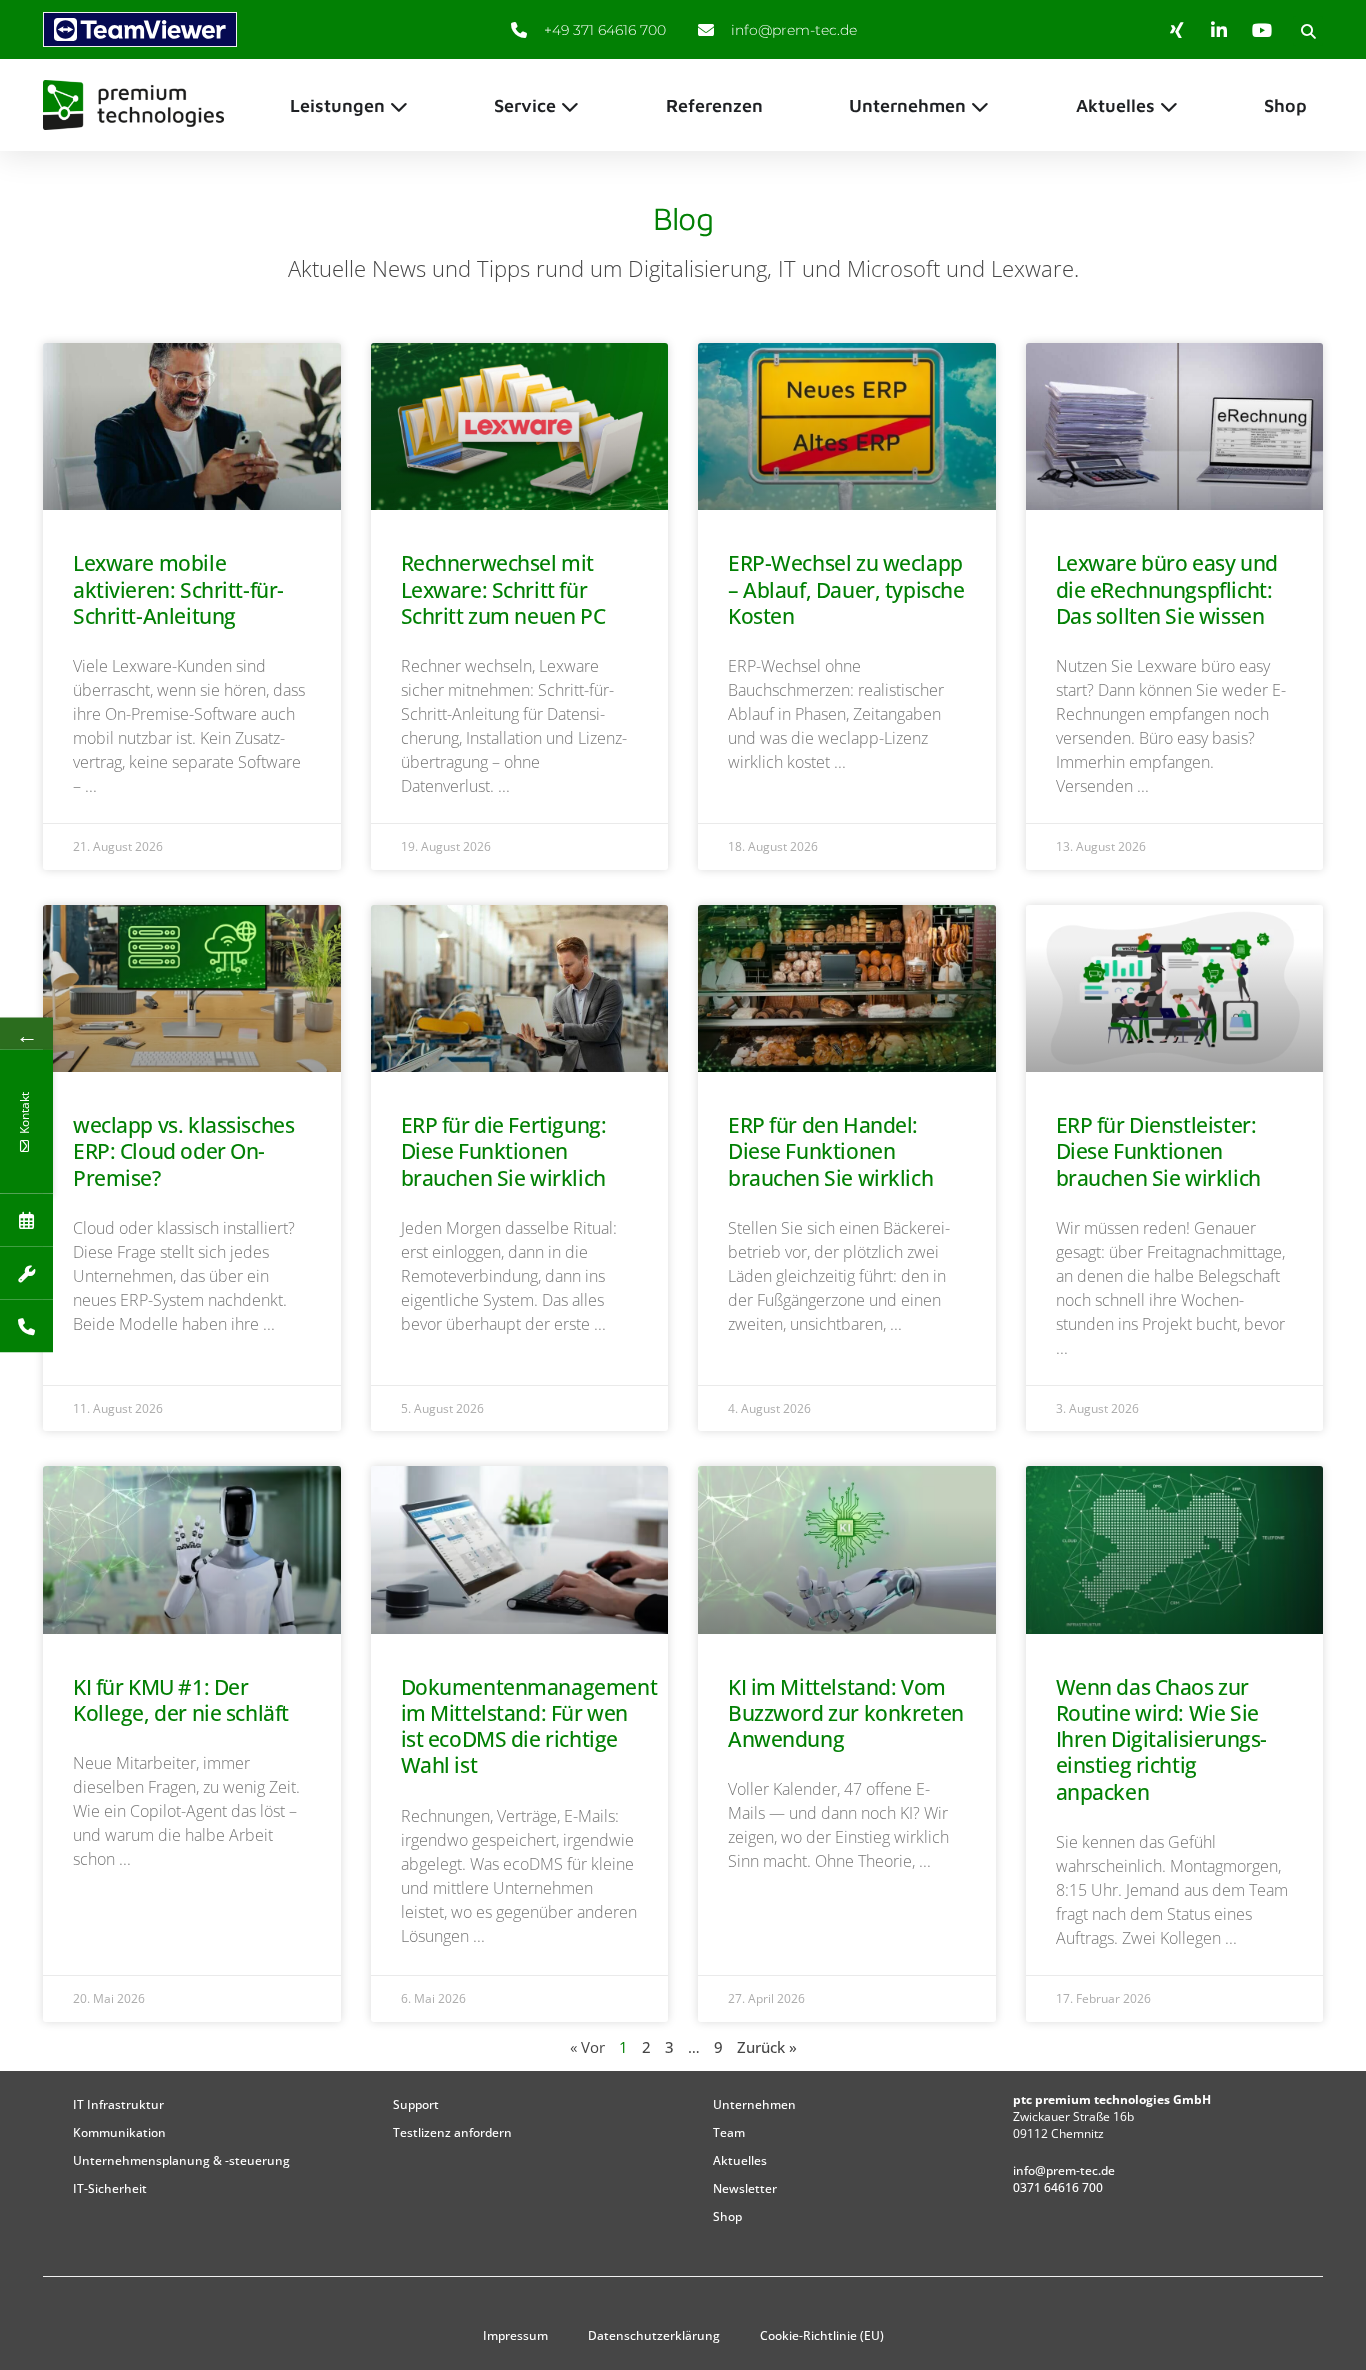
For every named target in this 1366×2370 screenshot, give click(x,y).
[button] (1308, 31)
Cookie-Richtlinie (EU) (822, 2335)
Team (729, 2132)
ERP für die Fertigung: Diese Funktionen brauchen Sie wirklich (504, 1151)
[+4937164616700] (26, 1326)
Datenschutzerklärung (654, 2335)
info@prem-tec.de (1064, 2170)
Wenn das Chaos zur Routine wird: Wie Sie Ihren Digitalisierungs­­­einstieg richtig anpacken (1162, 1739)
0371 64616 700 (1058, 2187)
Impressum (515, 2335)
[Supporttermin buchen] (26, 1273)
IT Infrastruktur (118, 2104)
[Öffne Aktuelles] (1169, 105)
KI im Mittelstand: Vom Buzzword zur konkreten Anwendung (846, 1713)
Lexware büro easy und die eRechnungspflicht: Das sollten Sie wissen (1167, 589)
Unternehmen (754, 2104)
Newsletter (745, 2188)
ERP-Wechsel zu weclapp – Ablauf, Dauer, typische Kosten (846, 589)
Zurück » (767, 2047)
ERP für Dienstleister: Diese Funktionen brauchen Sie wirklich (1158, 1151)
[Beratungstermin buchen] (26, 1220)
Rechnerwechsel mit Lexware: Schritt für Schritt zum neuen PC (503, 589)
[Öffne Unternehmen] (980, 105)
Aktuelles (740, 2160)
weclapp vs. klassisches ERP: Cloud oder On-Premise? (183, 1151)
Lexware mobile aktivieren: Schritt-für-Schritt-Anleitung (178, 589)
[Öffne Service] (570, 105)
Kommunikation (119, 2132)
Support (416, 2104)
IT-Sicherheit (110, 2188)
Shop (727, 2216)
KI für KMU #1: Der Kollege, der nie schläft (181, 1700)
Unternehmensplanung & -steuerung (181, 2160)
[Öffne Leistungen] (399, 105)
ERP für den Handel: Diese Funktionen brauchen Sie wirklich (830, 1151)
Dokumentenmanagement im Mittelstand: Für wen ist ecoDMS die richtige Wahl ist (529, 1726)
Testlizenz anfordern (452, 2132)
